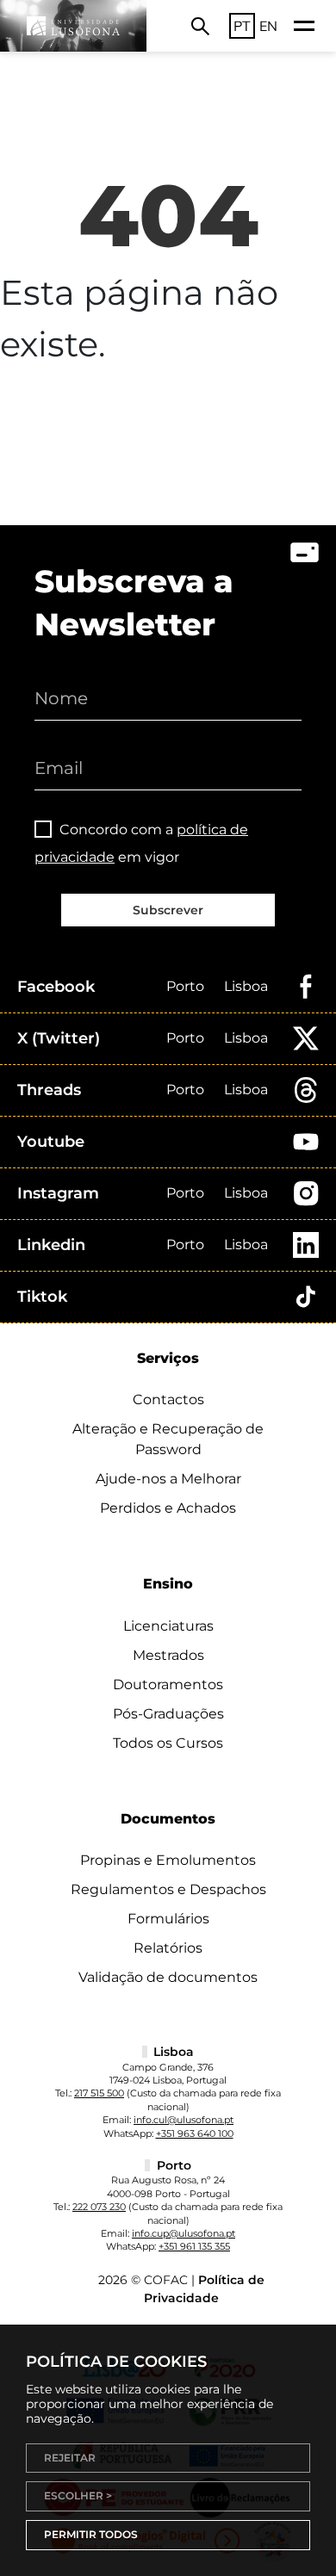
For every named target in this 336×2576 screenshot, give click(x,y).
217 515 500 (99, 2093)
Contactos (168, 1399)
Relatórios (168, 1948)
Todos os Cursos (168, 1743)
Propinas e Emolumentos (168, 1860)
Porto (185, 986)
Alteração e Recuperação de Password (168, 1439)
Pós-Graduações (168, 1714)
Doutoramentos (168, 1684)
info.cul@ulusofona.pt (184, 2120)
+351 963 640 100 (195, 2133)
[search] (200, 26)
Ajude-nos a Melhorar (168, 1479)
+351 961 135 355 (194, 2246)
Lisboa (246, 986)
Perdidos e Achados (168, 1508)
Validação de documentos (168, 1977)
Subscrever (168, 910)
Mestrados (168, 1655)
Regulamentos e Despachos (168, 1889)
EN (268, 26)
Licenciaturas (168, 1626)
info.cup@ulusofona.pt (184, 2233)
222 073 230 (99, 2207)
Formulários (168, 1919)
